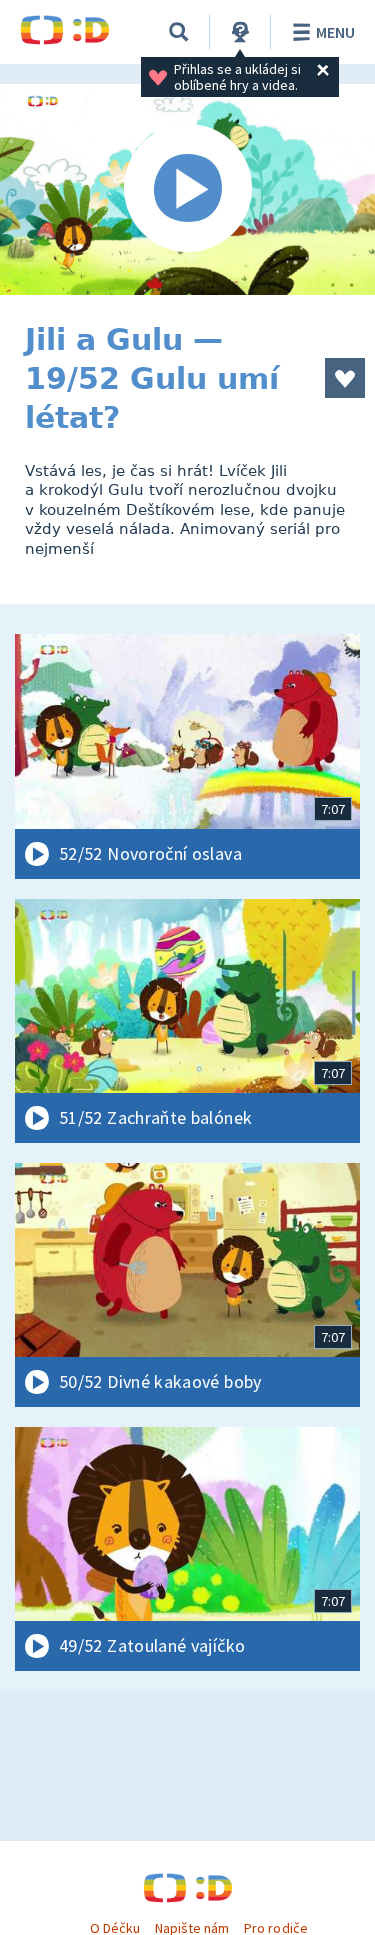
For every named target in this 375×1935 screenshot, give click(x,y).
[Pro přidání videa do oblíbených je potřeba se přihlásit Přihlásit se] (345, 378)
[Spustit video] (187, 189)
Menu (335, 32)
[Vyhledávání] (179, 32)
